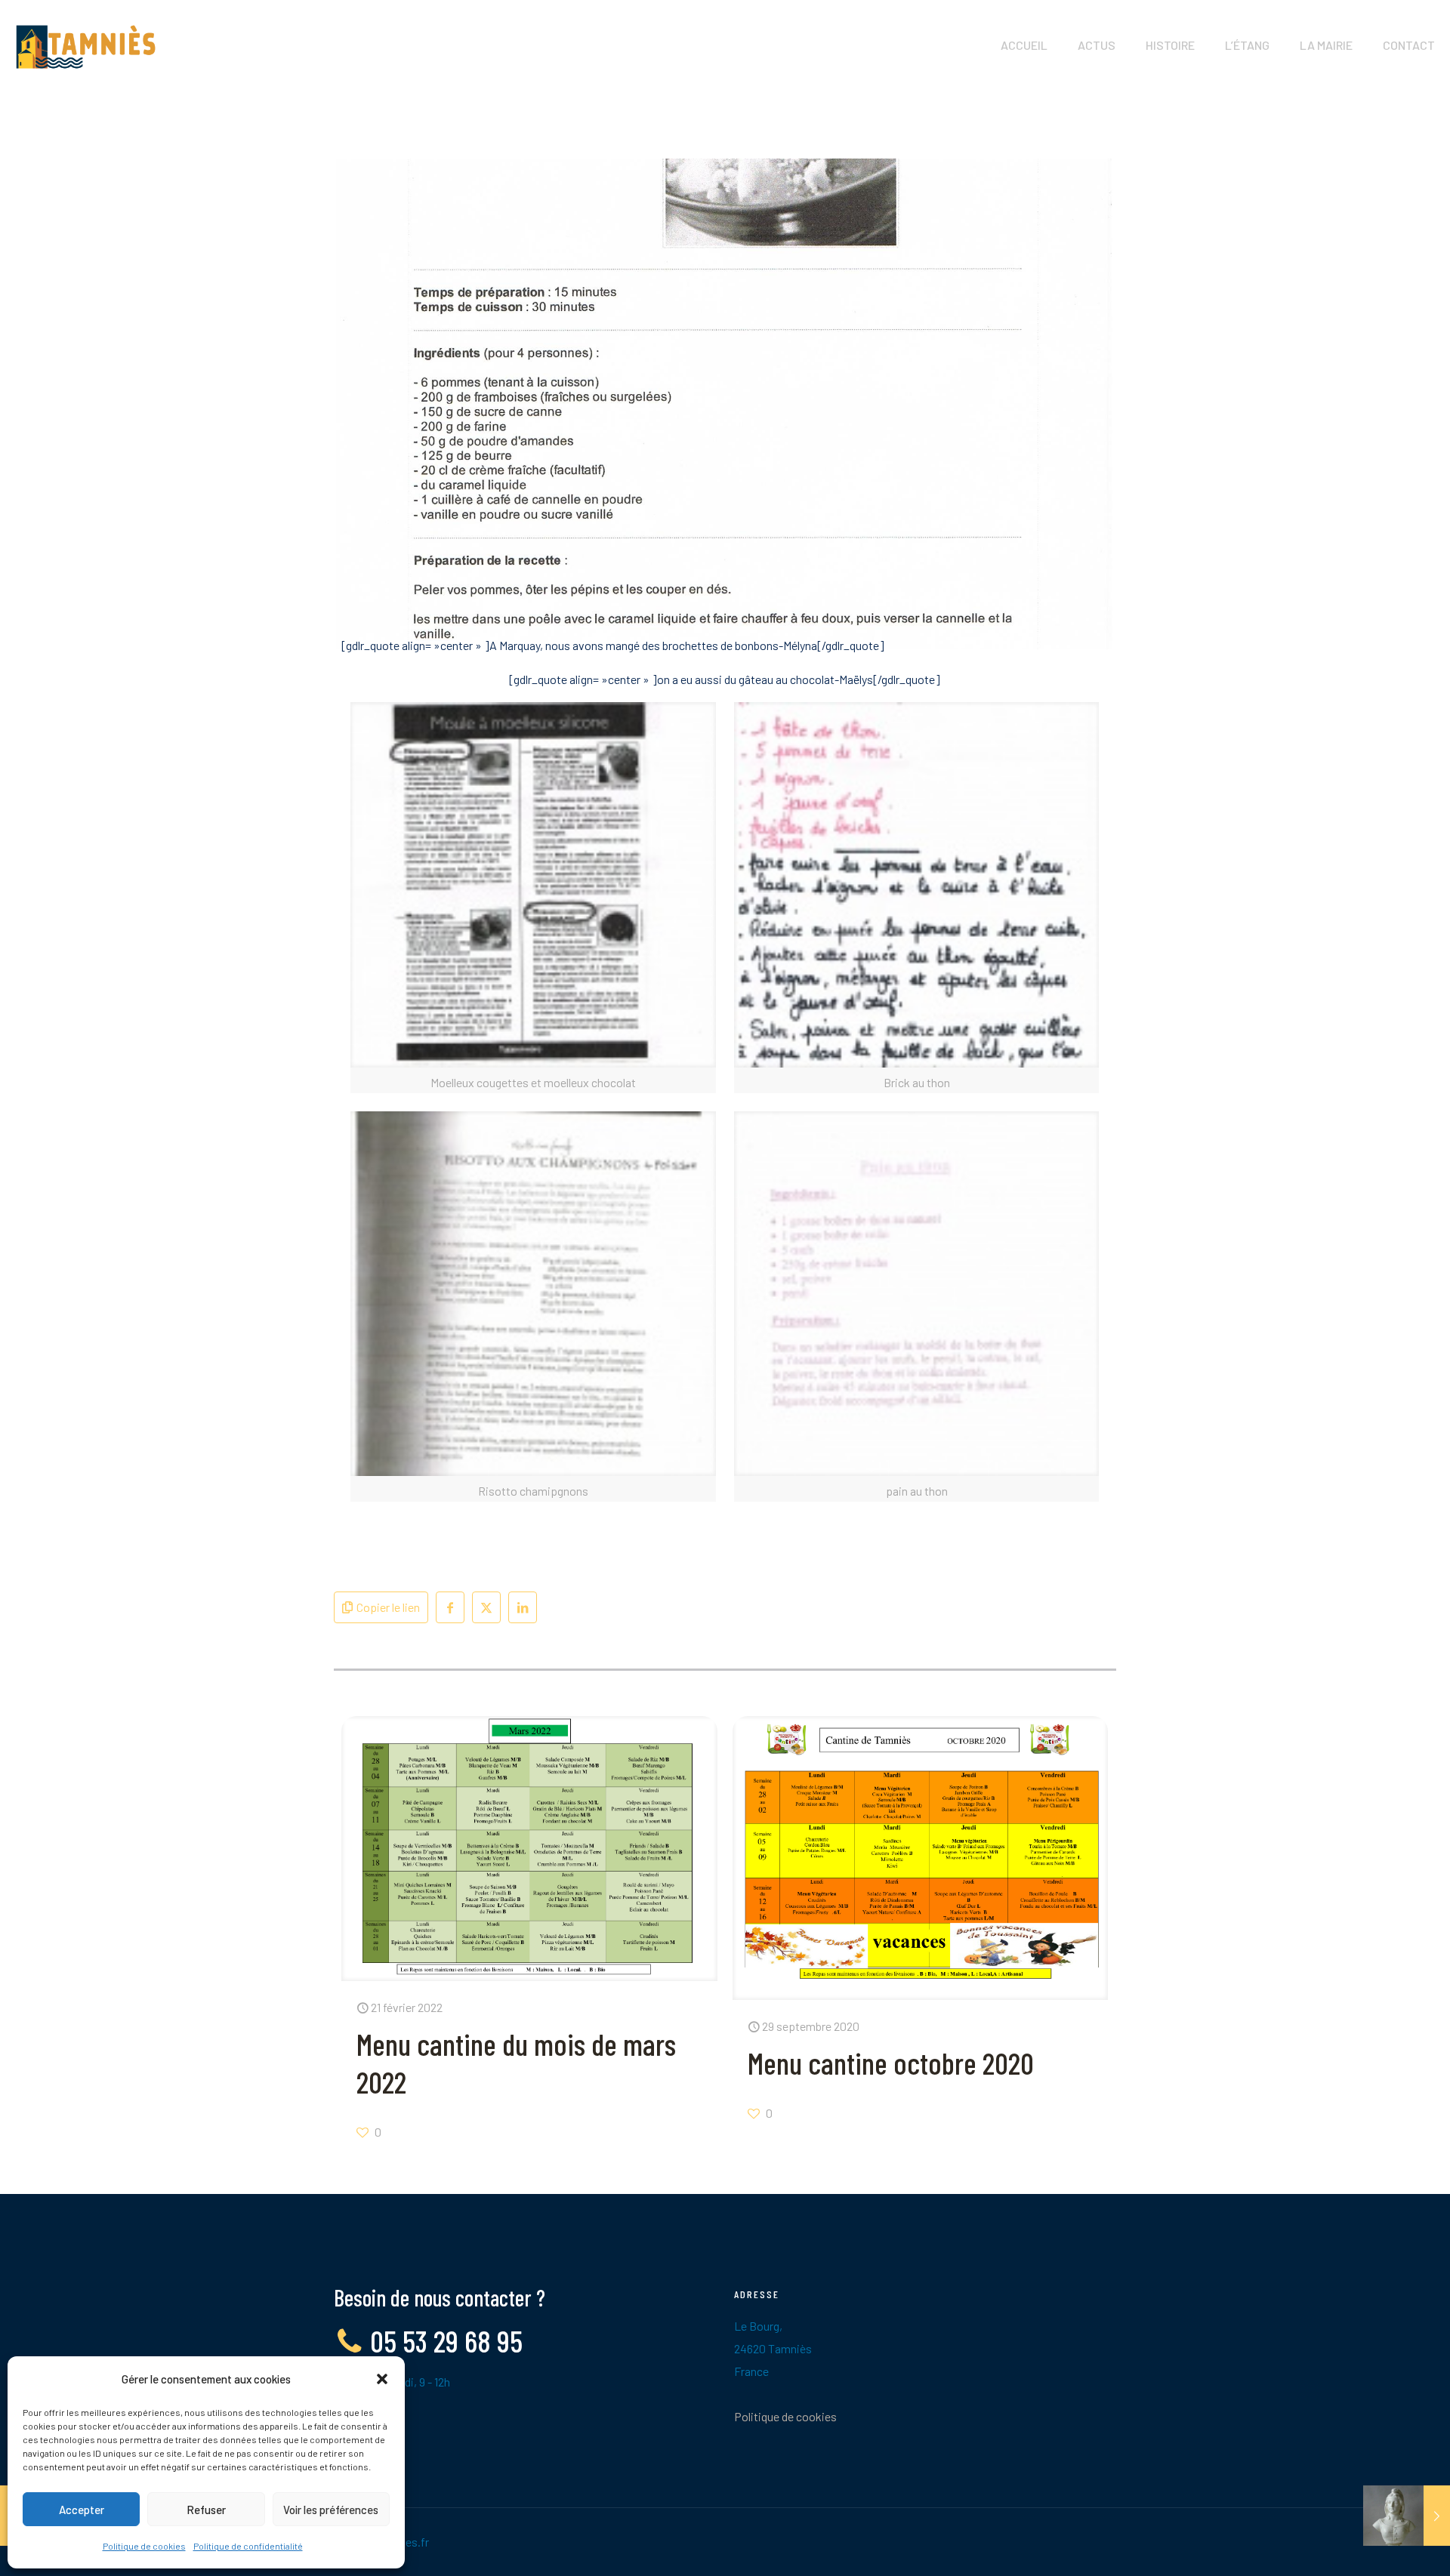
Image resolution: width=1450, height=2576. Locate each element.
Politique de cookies (144, 2546)
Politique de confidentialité (248, 2546)
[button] (382, 2379)
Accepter (82, 2510)
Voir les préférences (331, 2510)
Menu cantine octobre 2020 (891, 2063)
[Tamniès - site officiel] (86, 45)
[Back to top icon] (1377, 2545)
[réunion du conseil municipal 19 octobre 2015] (1407, 2516)
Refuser (206, 2510)
